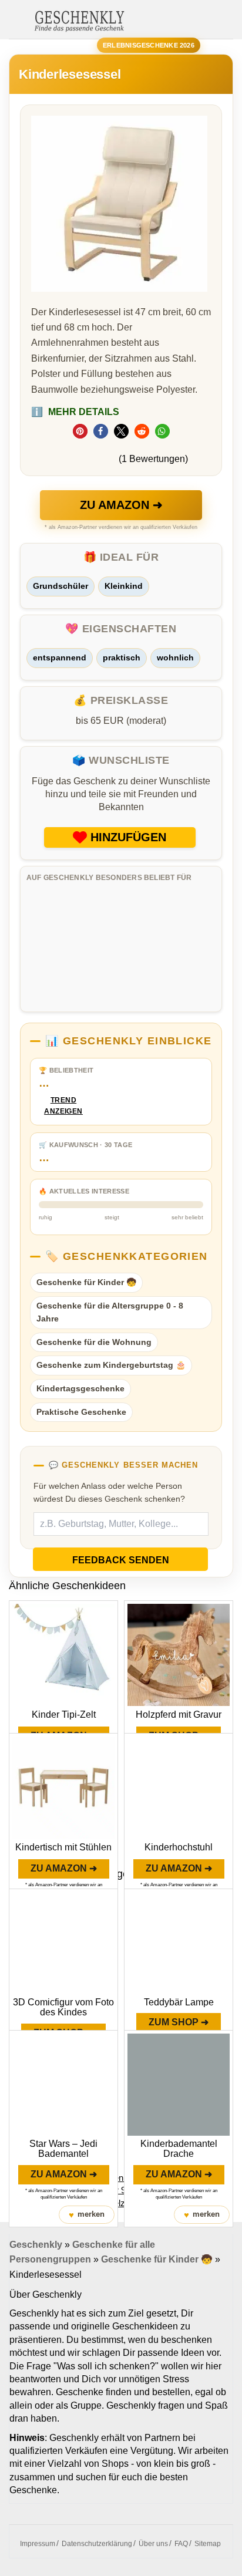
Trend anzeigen (63, 1106)
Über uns (153, 2544)
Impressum (38, 2544)
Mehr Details (75, 412)
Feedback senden (121, 1560)
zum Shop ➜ (179, 2022)
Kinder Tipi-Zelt (64, 1714)
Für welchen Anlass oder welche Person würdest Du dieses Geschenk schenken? (109, 1492)
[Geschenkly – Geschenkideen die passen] (79, 20)
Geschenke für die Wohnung (94, 1342)
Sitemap (208, 2544)
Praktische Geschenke (81, 1412)
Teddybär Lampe (179, 2002)
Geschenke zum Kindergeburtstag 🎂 (111, 1365)
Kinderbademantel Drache (179, 2149)
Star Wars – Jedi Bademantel (63, 2149)
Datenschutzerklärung (97, 2544)
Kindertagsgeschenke (80, 1388)
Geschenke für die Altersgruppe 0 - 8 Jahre (110, 1312)
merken (87, 2215)
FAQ (181, 2544)
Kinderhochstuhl (179, 1847)
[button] (80, 431)
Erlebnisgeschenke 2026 (149, 45)
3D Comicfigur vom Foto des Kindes (63, 2007)
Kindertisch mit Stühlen (63, 1847)
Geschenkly (36, 2245)
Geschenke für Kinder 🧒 (86, 1282)
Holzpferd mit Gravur (179, 1714)
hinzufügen (128, 837)
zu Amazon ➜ (121, 505)
